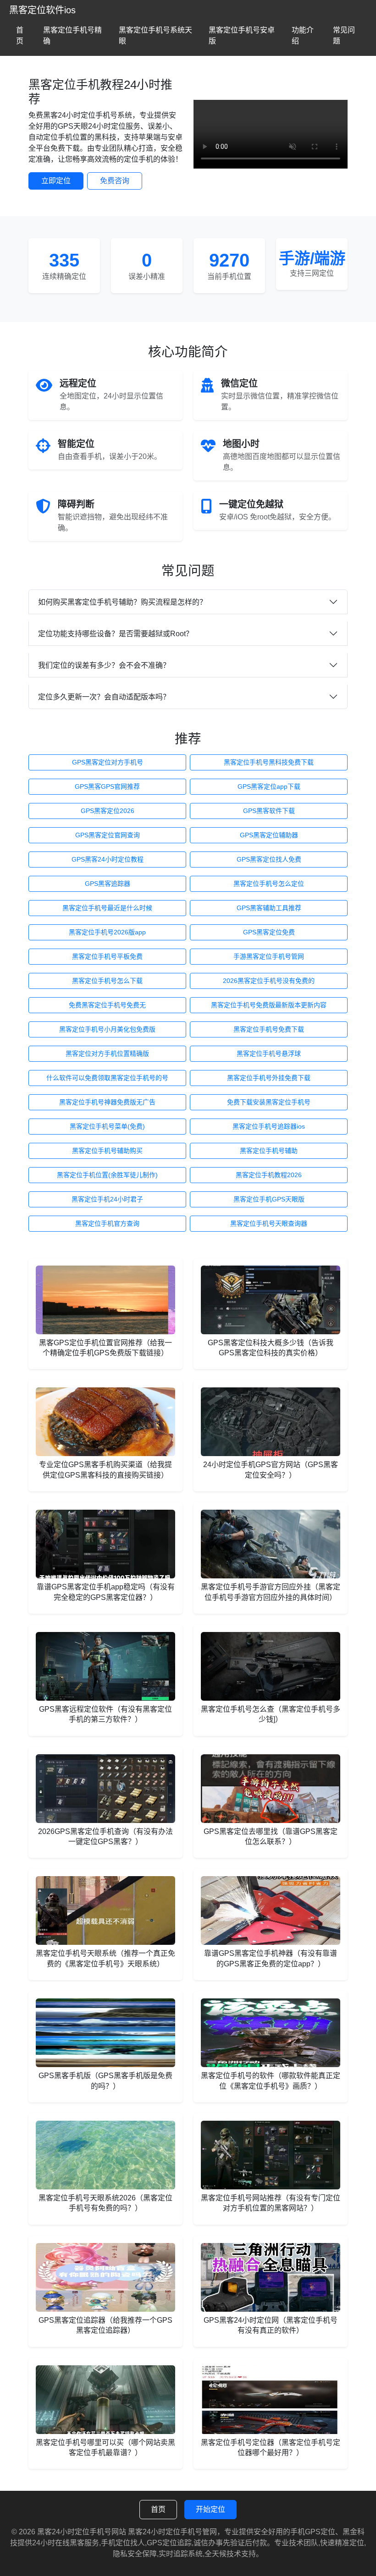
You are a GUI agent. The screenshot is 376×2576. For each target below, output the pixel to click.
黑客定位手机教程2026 (269, 1175)
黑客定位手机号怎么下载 (107, 981)
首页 (20, 35)
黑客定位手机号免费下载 (269, 1029)
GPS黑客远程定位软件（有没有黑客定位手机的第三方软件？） (105, 1714)
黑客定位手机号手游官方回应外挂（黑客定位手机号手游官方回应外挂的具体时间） (271, 1592)
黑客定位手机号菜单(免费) (107, 1126)
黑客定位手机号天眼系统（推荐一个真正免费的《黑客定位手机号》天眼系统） (105, 1958)
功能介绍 (303, 35)
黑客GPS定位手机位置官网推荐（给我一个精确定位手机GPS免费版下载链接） (105, 1348)
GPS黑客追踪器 (108, 884)
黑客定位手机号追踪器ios (269, 1126)
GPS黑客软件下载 (269, 811)
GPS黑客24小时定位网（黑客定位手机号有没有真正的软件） (271, 2325)
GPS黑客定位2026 (108, 811)
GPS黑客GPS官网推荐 (107, 786)
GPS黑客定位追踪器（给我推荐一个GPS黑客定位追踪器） (105, 2325)
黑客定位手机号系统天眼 (155, 35)
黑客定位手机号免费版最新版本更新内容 (269, 1005)
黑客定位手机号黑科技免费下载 (269, 762)
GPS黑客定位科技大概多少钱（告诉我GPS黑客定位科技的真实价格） (271, 1348)
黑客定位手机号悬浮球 (269, 1053)
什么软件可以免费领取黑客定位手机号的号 (107, 1078)
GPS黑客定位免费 (269, 932)
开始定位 (210, 2509)
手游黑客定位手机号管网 (269, 956)
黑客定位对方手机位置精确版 (107, 1053)
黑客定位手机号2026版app (107, 932)
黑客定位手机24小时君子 (107, 1199)
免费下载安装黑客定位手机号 (269, 1102)
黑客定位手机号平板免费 (107, 956)
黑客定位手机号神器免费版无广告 (107, 1102)
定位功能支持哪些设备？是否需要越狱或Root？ (116, 634)
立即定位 (56, 181)
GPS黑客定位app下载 (269, 786)
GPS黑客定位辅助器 (269, 835)
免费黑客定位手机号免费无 (107, 1005)
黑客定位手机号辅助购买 (107, 1151)
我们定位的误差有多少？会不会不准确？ (104, 665)
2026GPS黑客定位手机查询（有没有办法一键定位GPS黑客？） (105, 1836)
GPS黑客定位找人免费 (269, 859)
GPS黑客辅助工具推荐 (269, 908)
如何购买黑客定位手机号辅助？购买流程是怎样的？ (122, 602)
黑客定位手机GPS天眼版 (269, 1199)
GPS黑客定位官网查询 (108, 835)
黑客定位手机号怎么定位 (269, 884)
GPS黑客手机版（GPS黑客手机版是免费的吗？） (105, 2081)
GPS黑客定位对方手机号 (108, 762)
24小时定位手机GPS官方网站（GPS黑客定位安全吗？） (271, 1470)
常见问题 (344, 35)
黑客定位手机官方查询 (107, 1223)
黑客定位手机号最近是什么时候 (107, 908)
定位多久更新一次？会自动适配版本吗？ (104, 697)
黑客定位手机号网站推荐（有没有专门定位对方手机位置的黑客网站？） (271, 2203)
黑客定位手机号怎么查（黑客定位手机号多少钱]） (271, 1714)
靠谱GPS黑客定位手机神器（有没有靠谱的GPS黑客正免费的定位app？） (271, 1958)
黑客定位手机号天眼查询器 (269, 1223)
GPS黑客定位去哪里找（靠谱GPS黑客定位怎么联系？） (271, 1836)
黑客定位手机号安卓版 (242, 35)
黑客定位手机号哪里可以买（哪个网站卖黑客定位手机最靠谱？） (105, 2448)
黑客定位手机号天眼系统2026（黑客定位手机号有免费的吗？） (105, 2203)
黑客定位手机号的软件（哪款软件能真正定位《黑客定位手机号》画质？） (271, 2081)
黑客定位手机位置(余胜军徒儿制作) (107, 1175)
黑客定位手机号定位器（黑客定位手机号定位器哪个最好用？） (271, 2448)
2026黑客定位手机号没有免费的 (269, 981)
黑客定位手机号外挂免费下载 (269, 1078)
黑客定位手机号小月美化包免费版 (107, 1029)
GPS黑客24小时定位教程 (108, 859)
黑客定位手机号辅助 (269, 1151)
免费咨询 (115, 181)
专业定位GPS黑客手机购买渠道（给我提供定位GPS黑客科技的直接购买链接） (105, 1470)
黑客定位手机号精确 (72, 35)
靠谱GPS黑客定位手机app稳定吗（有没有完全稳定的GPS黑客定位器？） (106, 1592)
